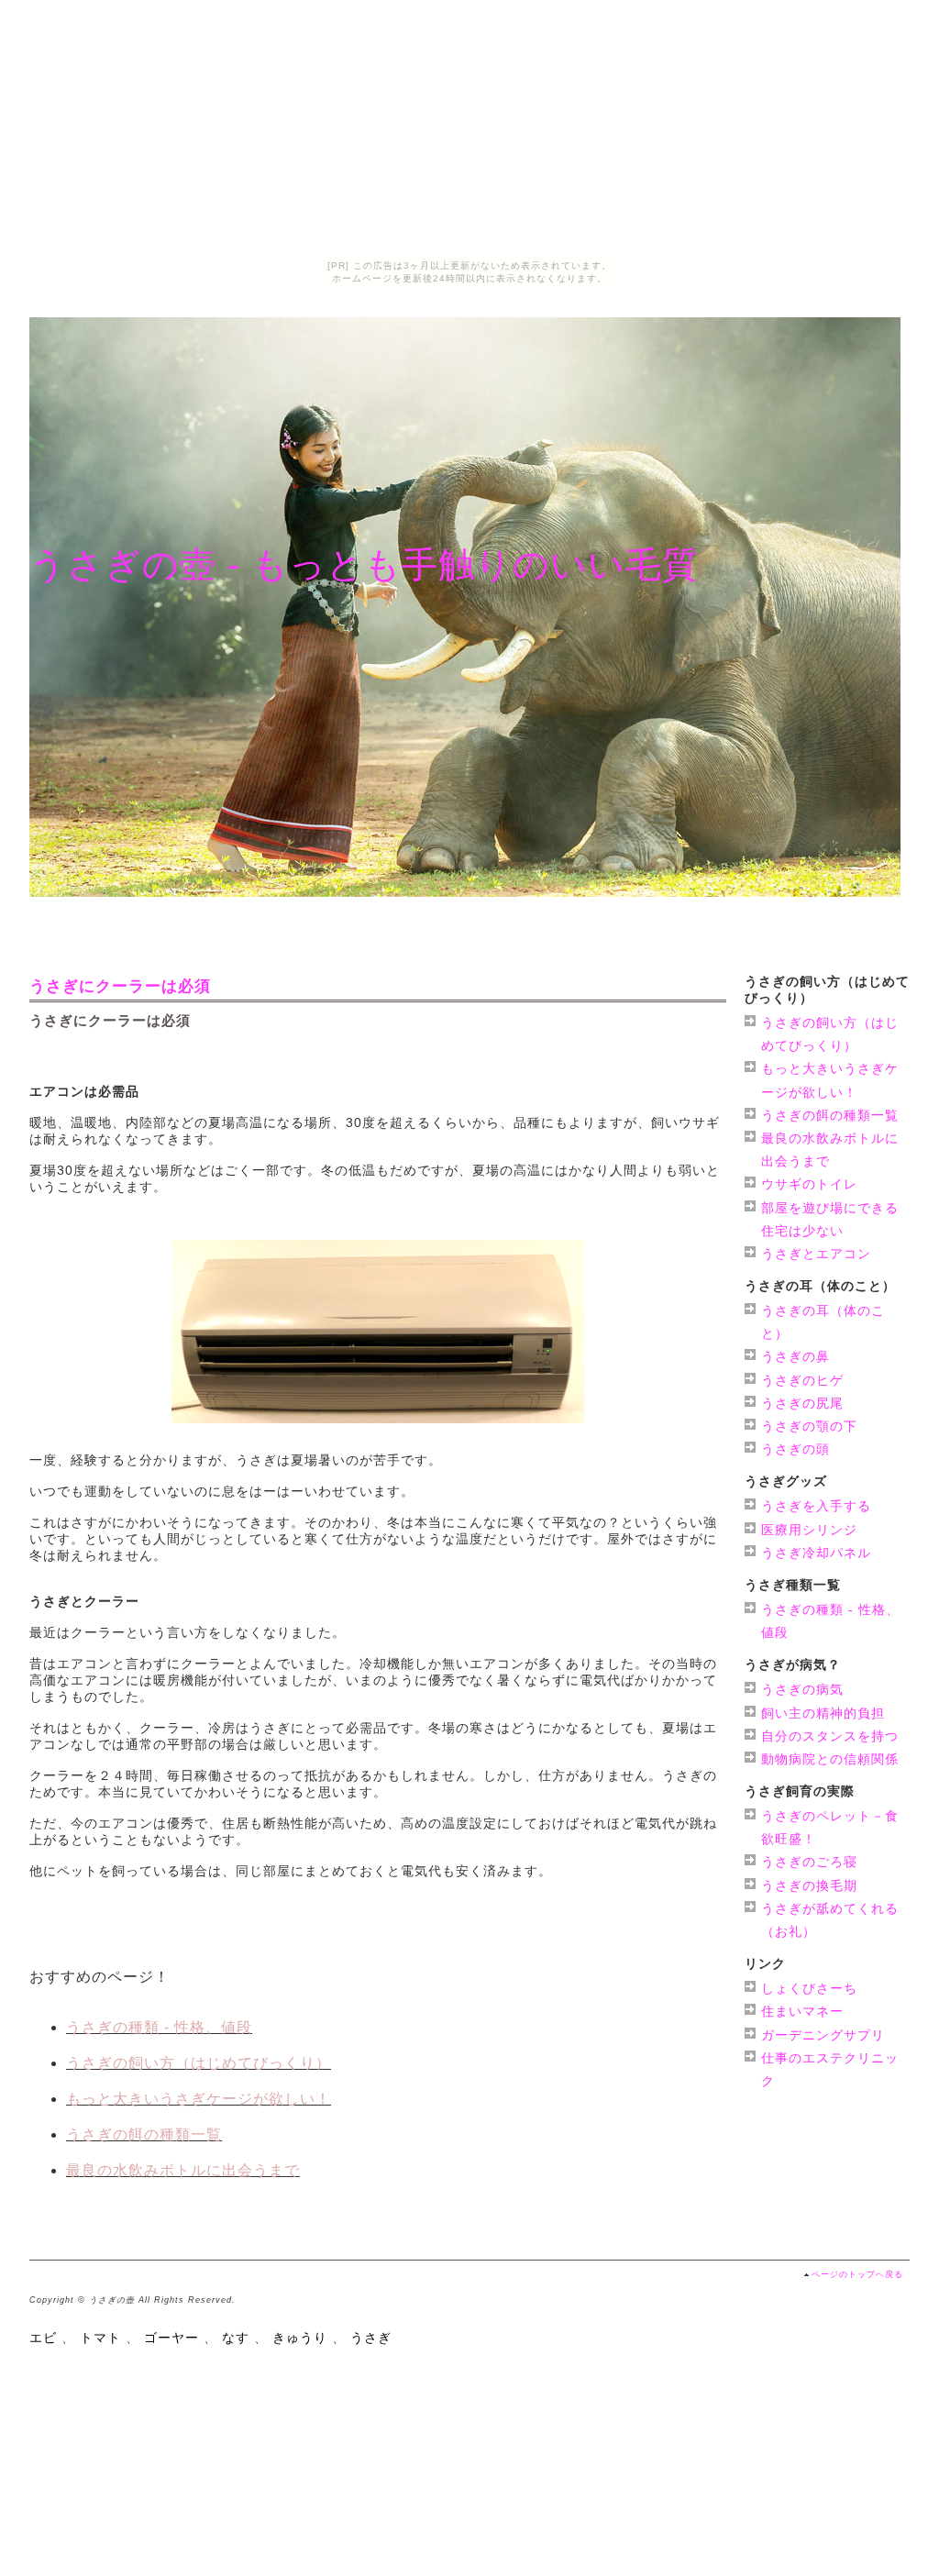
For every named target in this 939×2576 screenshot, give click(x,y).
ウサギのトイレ (809, 1184)
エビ (43, 2338)
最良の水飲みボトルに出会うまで (183, 2170)
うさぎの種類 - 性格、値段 (159, 2027)
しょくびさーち (809, 1988)
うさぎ (371, 2338)
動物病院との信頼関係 (830, 1759)
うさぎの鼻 (795, 1356)
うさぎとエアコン (816, 1254)
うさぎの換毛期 (809, 1885)
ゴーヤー (171, 2338)
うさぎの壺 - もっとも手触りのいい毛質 (364, 564)
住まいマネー (802, 2011)
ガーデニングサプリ (823, 2035)
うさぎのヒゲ (802, 1380)
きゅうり (300, 2338)
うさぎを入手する (816, 1506)
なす (236, 2338)
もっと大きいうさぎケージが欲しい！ (199, 2099)
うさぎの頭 (795, 1449)
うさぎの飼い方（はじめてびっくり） (199, 2063)
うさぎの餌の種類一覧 (144, 2134)
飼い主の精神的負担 (823, 1713)
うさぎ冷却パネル (816, 1553)
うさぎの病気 (802, 1689)
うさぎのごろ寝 (809, 1862)
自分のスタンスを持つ (830, 1736)
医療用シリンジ (809, 1530)
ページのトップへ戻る (857, 2274)
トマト (100, 2338)
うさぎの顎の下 (809, 1426)
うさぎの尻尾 (802, 1403)
